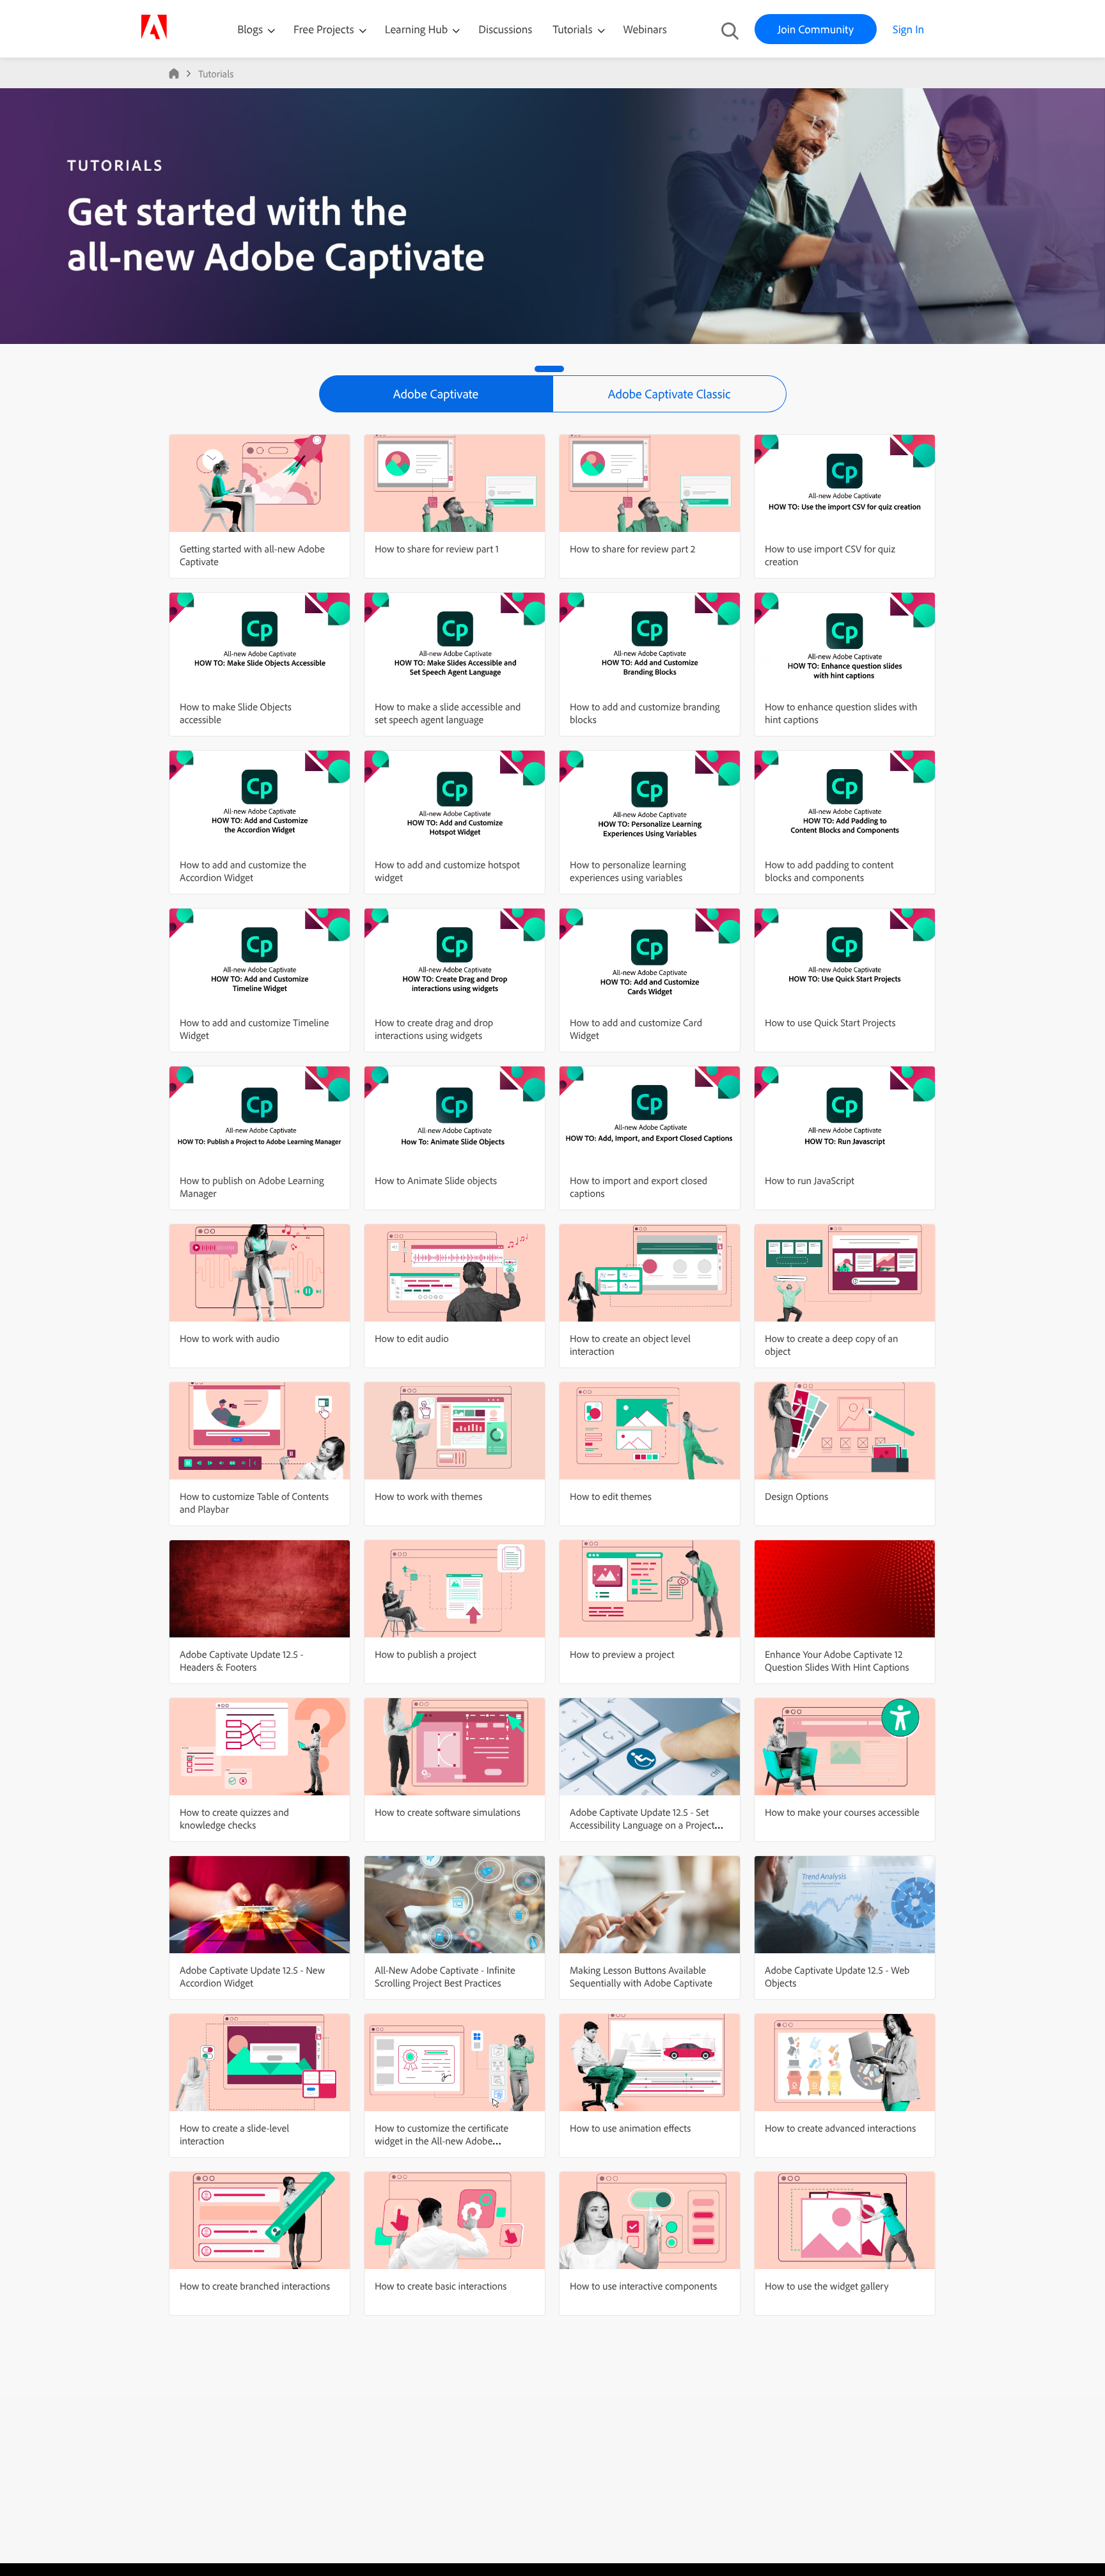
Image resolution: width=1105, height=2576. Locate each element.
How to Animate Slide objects (436, 1180)
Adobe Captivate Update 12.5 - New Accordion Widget (252, 1976)
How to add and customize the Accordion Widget (243, 871)
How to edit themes (611, 1496)
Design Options (796, 1496)
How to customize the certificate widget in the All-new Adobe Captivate (442, 2141)
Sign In (908, 29)
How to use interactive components (643, 2286)
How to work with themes (428, 1496)
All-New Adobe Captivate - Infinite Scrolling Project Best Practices (445, 1976)
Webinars (645, 29)
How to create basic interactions (441, 2286)
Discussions (505, 29)
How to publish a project (426, 1654)
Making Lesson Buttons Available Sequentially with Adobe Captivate (641, 1976)
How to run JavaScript (810, 1180)
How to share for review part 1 (437, 549)
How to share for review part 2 (632, 549)
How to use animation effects (630, 2128)
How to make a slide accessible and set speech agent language (448, 713)
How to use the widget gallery (827, 2286)
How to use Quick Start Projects (830, 1022)
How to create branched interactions (255, 2286)
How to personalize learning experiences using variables (628, 871)
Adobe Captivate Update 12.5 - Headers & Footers (241, 1660)
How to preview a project (622, 1654)
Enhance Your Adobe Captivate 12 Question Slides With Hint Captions (837, 1660)
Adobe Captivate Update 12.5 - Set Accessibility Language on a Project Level (642, 1825)
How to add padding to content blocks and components (829, 871)
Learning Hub (418, 29)
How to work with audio (230, 1338)
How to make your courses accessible (842, 1812)
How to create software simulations (448, 1812)
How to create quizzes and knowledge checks (234, 1818)
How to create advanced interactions (840, 2128)
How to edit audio (412, 1338)
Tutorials (574, 29)
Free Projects (325, 29)
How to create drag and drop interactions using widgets (434, 1029)
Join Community (816, 29)
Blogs (250, 29)
